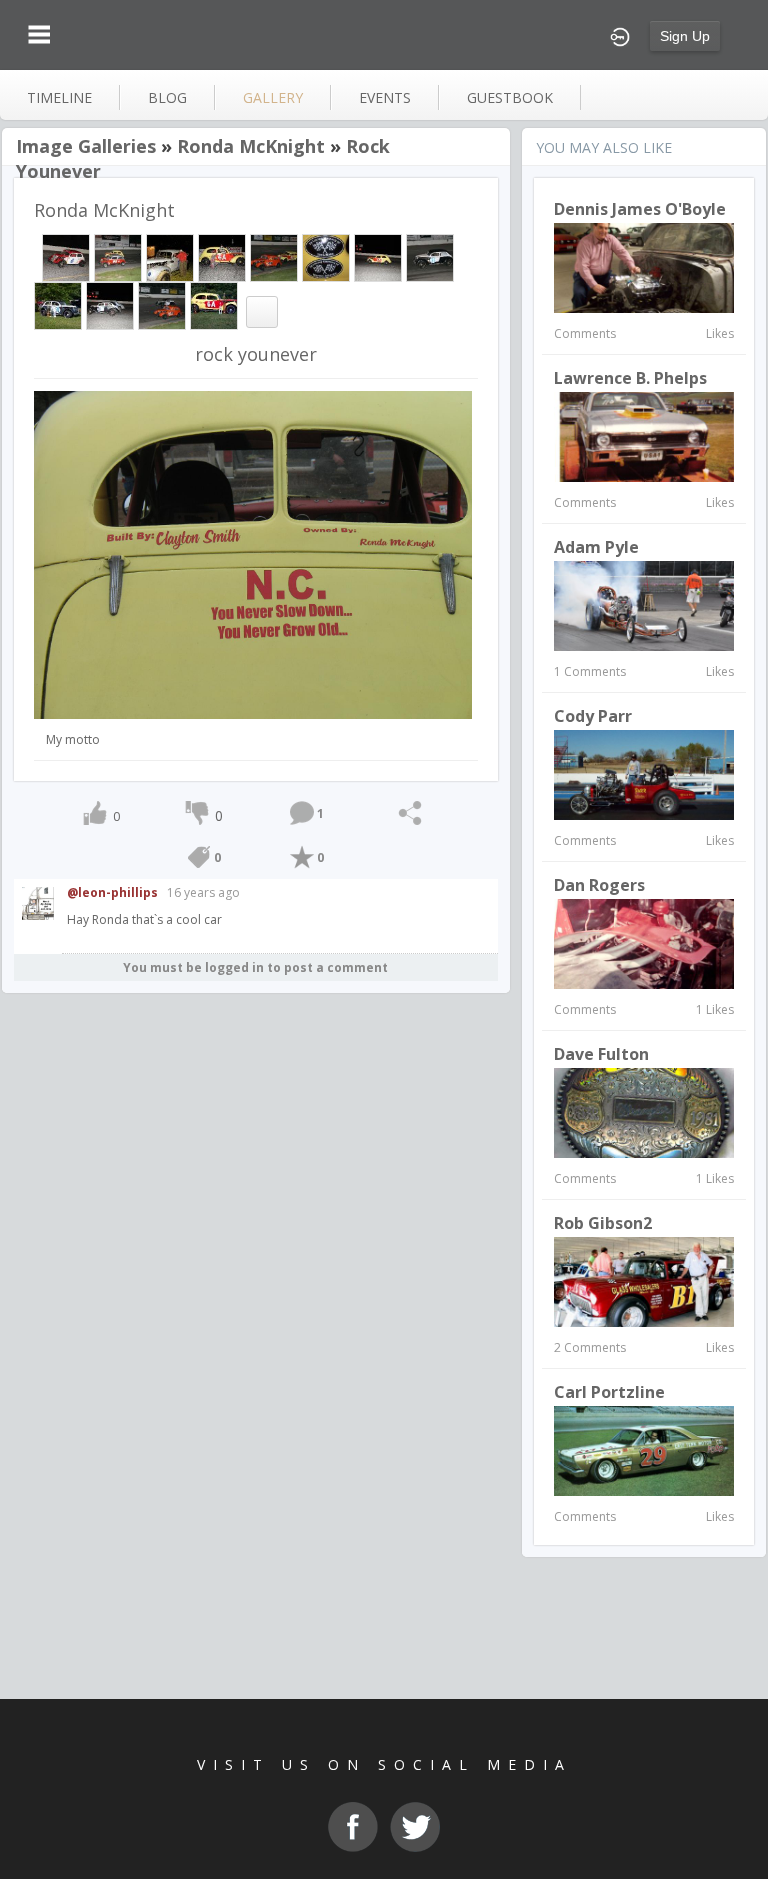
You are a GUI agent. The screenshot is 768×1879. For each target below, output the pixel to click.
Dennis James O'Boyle (640, 209)
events (385, 97)
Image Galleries (86, 146)
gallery (273, 97)
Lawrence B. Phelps (630, 378)
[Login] (620, 35)
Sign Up (685, 36)
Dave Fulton (601, 1054)
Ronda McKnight (251, 146)
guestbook (510, 97)
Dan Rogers (599, 885)
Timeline (59, 97)
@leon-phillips (112, 892)
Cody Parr (593, 716)
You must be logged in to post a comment (255, 967)
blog (167, 97)
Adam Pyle (596, 547)
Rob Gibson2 (603, 1223)
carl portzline (609, 1392)
